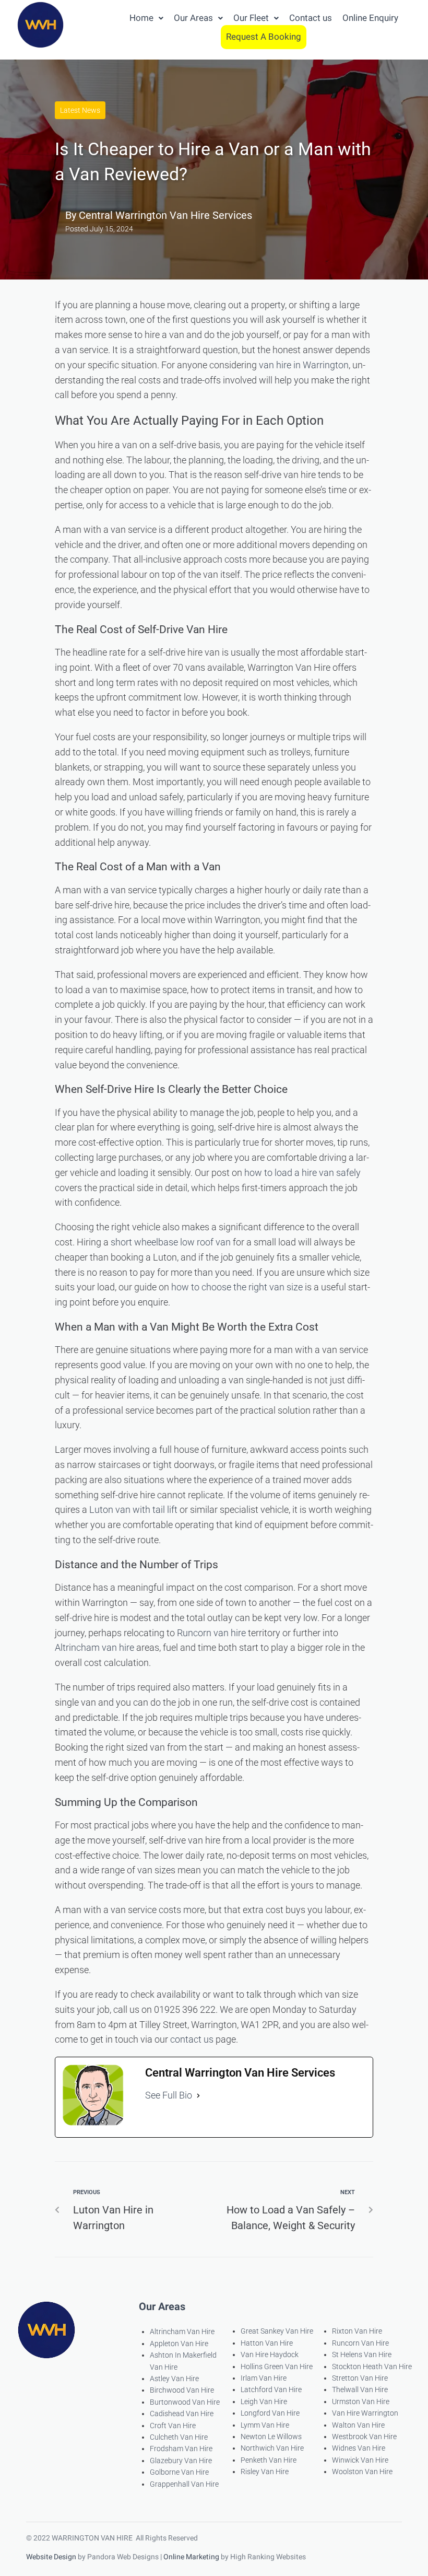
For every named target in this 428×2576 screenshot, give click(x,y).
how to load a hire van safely (302, 1173)
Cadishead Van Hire (182, 2414)
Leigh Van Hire (264, 2402)
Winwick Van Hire (360, 2460)
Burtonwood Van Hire (185, 2402)
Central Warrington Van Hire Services (165, 215)
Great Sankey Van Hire (277, 2331)
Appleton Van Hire (179, 2344)
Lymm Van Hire (265, 2425)
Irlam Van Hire (264, 2378)
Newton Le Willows (271, 2437)
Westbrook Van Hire (364, 2437)
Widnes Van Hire (359, 2448)
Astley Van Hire (174, 2379)
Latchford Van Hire (271, 2389)
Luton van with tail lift (133, 1510)
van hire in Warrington (304, 365)
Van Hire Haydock (270, 2354)
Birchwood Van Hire (182, 2390)
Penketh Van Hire (269, 2460)
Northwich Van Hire (272, 2448)
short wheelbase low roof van (171, 1242)
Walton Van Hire (358, 2425)
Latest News (80, 110)
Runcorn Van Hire (360, 2343)
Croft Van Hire (173, 2426)
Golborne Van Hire (179, 2472)
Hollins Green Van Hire (277, 2367)
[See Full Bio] (198, 2096)
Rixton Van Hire (357, 2331)
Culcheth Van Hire (179, 2437)
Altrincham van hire (94, 1647)
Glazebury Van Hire (181, 2461)
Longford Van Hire (270, 2413)
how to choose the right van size (237, 1287)
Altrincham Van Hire (182, 2332)
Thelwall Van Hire (360, 2389)
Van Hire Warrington (365, 2413)
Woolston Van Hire (362, 2472)
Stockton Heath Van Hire (372, 2367)
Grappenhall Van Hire (184, 2484)
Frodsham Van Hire (181, 2449)
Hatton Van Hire (267, 2343)
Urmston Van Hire (361, 2402)
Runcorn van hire (211, 1633)
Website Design (51, 2557)
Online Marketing (191, 2557)
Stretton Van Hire (360, 2378)
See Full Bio (169, 2095)
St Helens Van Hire (362, 2354)
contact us (192, 2039)
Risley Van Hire (265, 2472)
